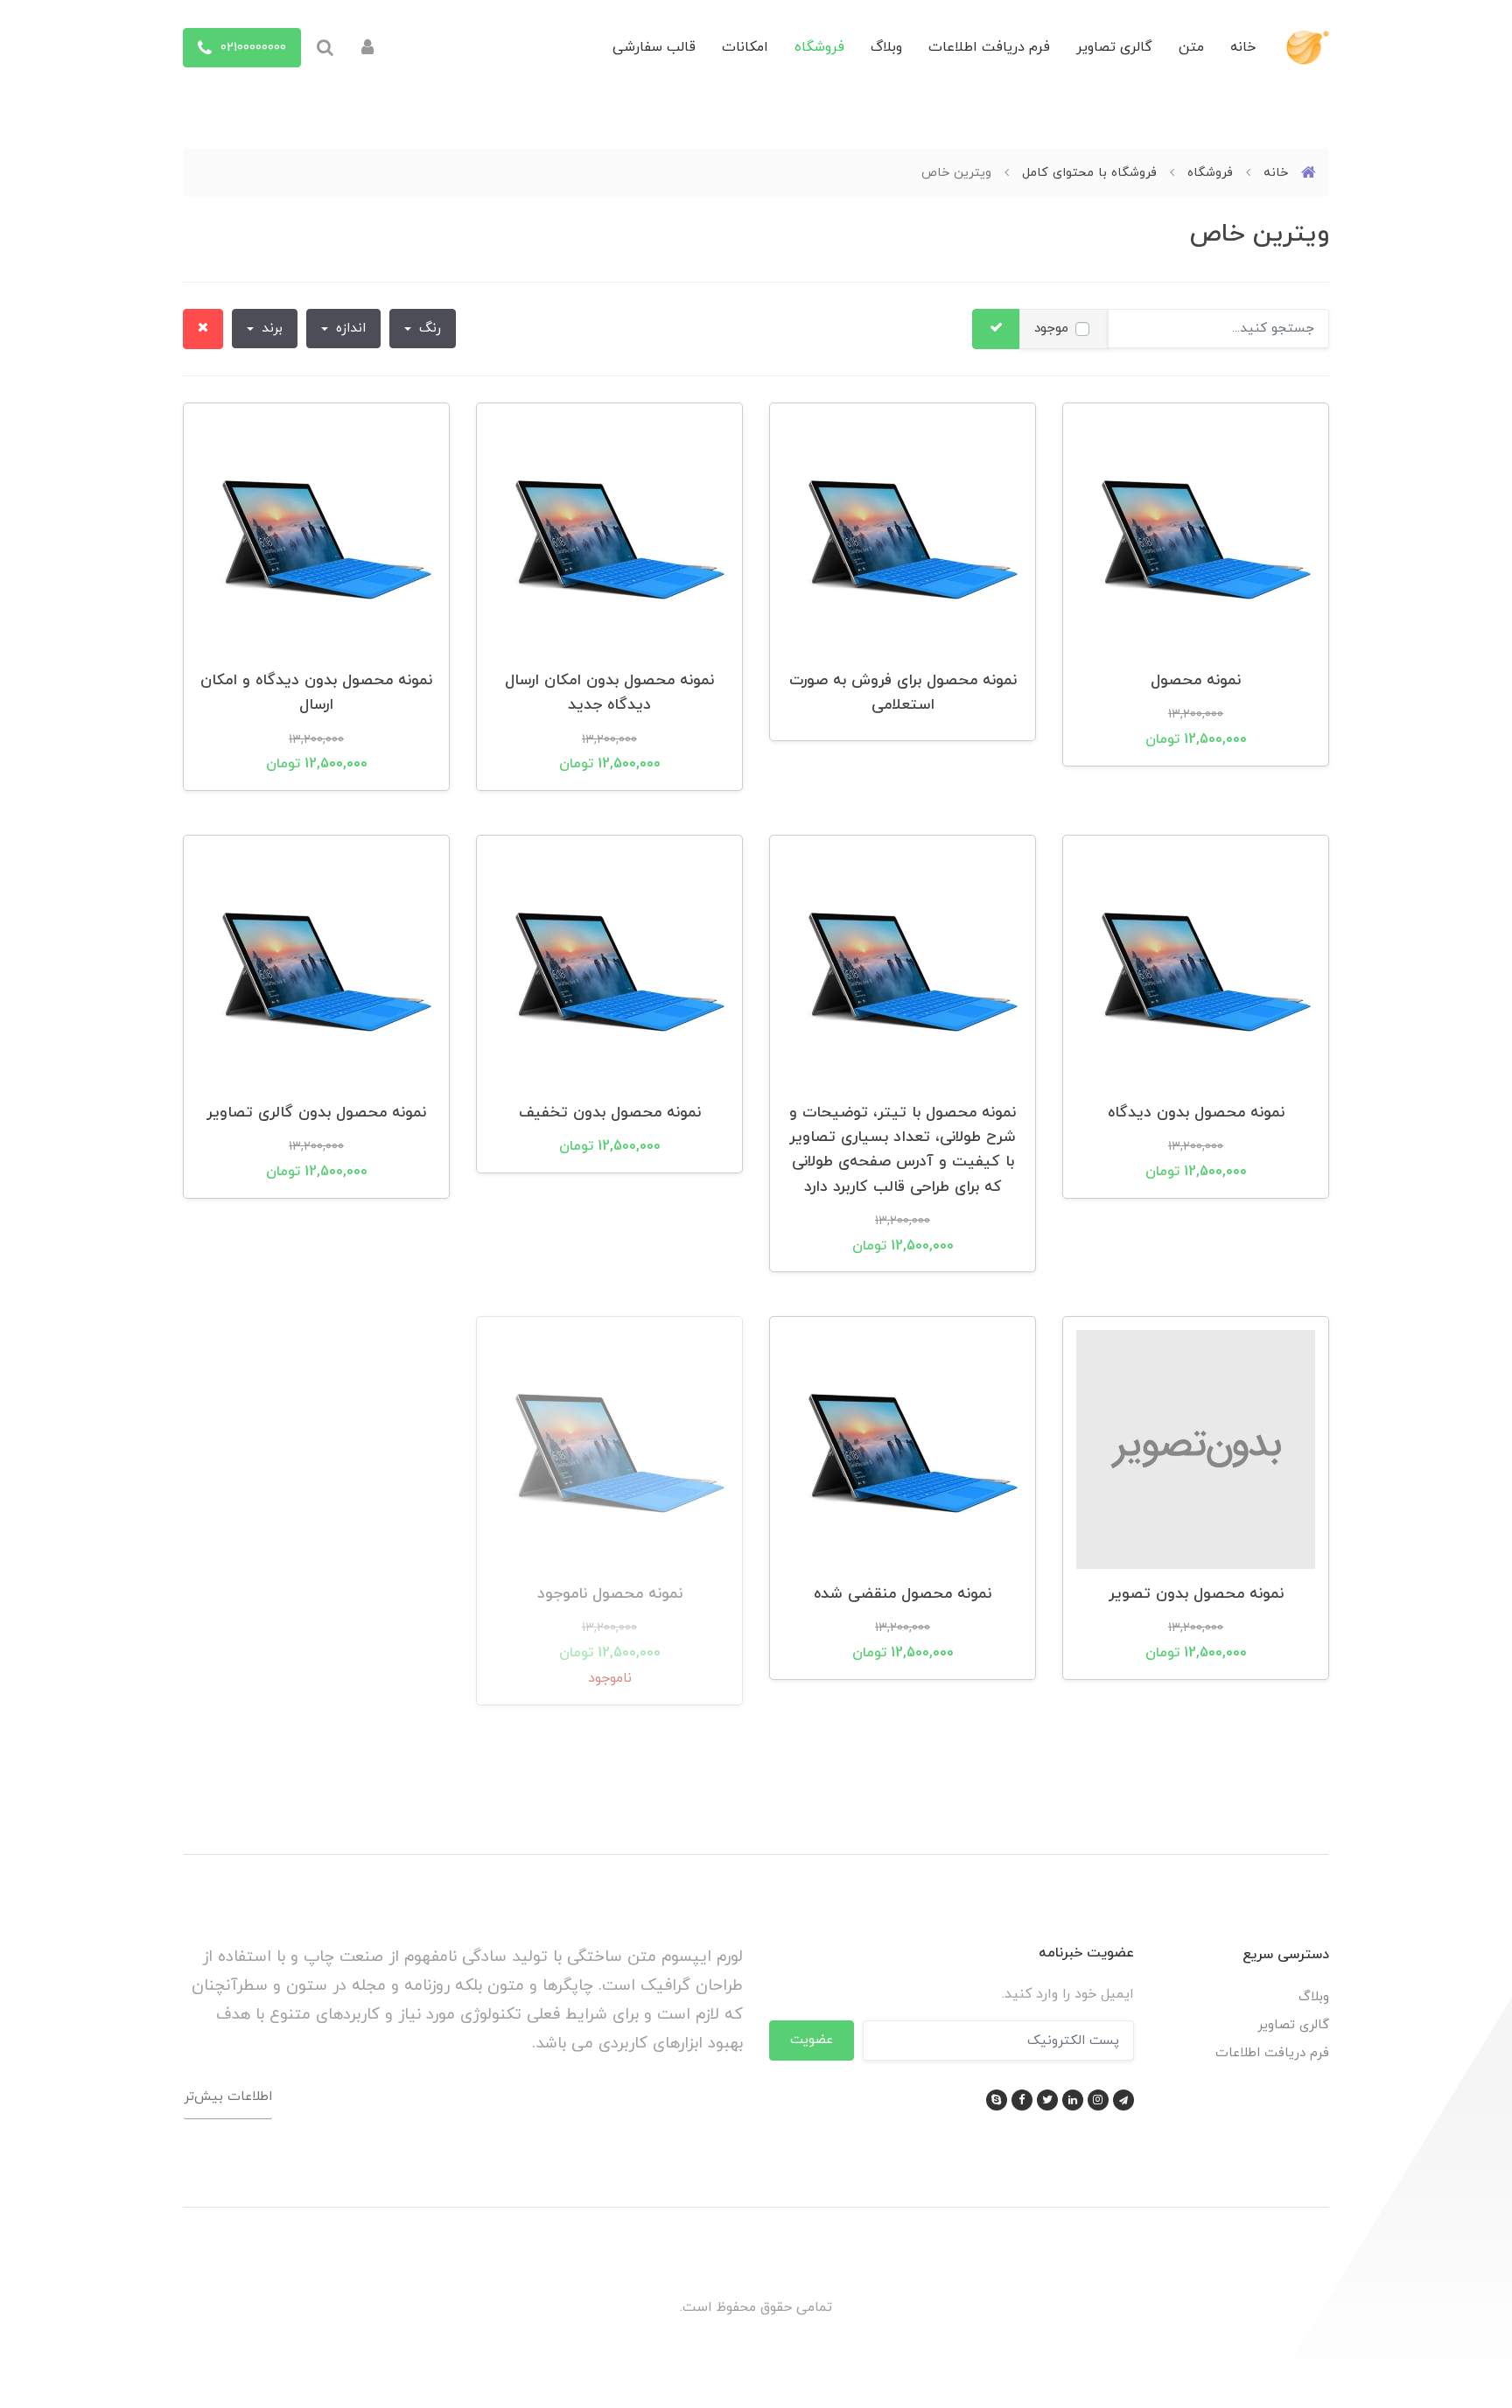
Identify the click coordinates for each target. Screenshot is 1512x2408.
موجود (1051, 328)
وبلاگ (886, 47)
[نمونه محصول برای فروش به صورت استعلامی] (903, 535)
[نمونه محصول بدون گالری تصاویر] (316, 967)
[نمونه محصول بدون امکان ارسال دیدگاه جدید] (609, 535)
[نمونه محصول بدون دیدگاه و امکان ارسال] (316, 535)
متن (1191, 47)
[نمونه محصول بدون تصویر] (1196, 1448)
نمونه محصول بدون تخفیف (610, 1113)
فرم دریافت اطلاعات (989, 47)
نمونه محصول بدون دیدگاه (1196, 1113)
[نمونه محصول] (1196, 535)
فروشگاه (819, 47)
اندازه (349, 328)
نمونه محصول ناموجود (610, 1594)
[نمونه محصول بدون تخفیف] (609, 967)
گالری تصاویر (1114, 47)
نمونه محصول (1196, 680)
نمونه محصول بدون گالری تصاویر (316, 1113)
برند (270, 328)
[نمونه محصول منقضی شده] (903, 1448)
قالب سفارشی (654, 47)
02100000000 (251, 47)
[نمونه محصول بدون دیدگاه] (1196, 967)
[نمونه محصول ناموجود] (609, 1448)
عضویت (812, 2040)
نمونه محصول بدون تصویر (1196, 1594)
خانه (1243, 47)
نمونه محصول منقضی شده (903, 1594)
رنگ (428, 328)
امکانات (745, 47)
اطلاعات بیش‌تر (228, 2096)
